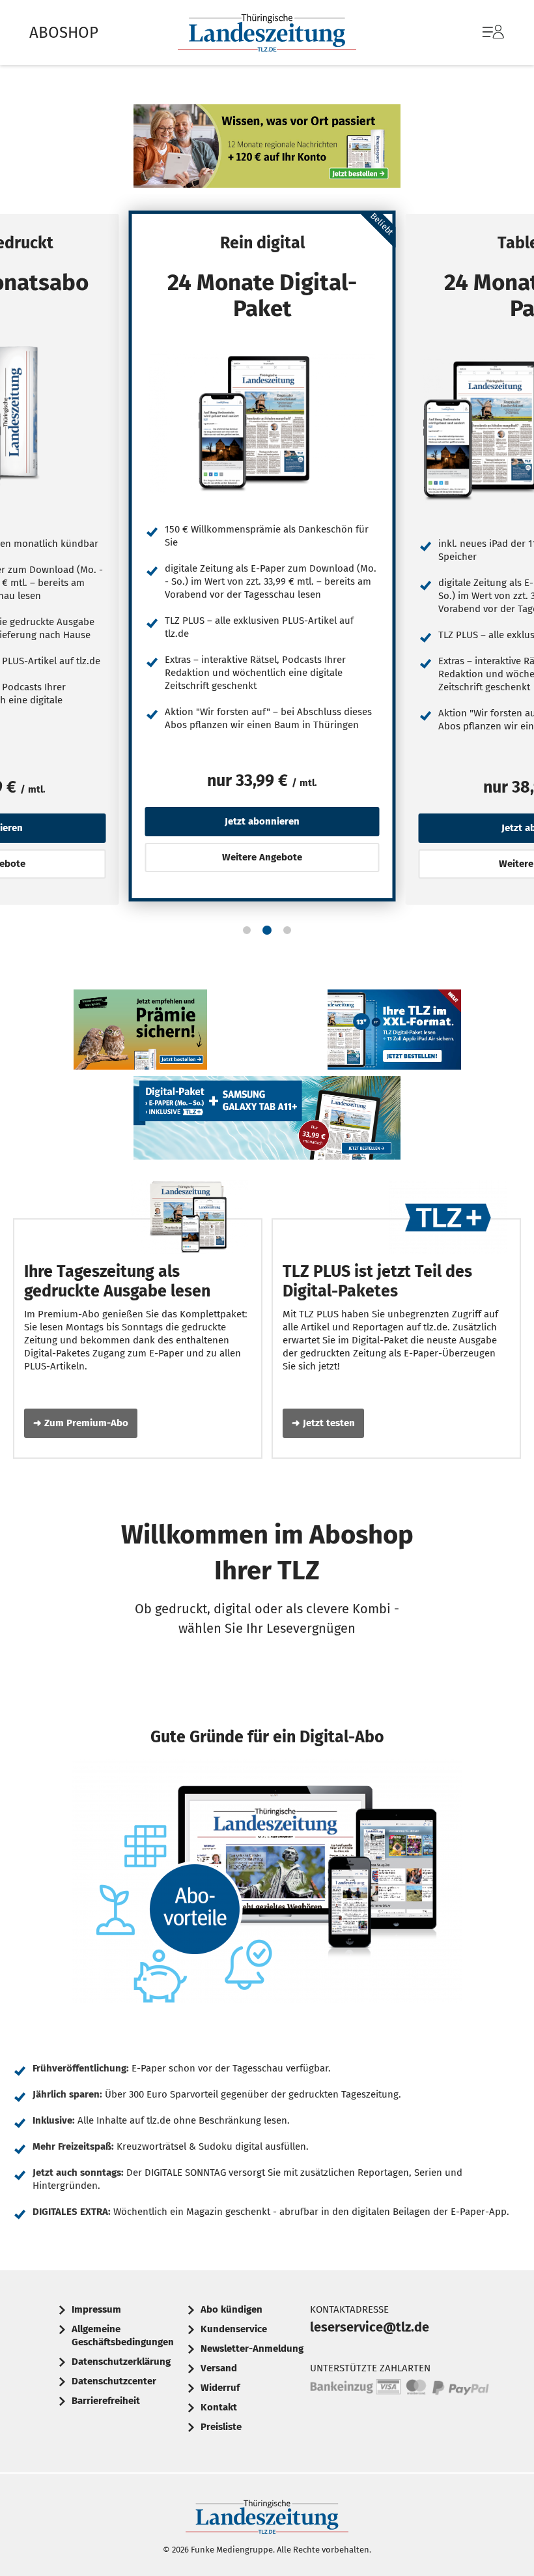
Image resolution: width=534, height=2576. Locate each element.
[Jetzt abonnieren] (262, 422)
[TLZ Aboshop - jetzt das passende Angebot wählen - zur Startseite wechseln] (267, 33)
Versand (219, 2368)
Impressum (96, 2309)
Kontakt (219, 2407)
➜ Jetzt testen (323, 1423)
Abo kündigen (232, 2309)
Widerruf (220, 2388)
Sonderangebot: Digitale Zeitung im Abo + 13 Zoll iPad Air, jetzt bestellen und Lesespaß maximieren (394, 1033)
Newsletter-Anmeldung (252, 2349)
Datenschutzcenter (114, 2381)
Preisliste (221, 2427)
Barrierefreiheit (106, 2401)
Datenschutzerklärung (121, 2362)
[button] (247, 930)
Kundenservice (234, 2329)
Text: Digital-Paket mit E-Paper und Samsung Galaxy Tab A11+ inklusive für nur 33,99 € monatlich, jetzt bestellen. (267, 1121)
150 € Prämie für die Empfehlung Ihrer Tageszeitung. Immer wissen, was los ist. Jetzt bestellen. (140, 1033)
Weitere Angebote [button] (262, 857)
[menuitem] (480, 33)
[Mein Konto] (493, 38)
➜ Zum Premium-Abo (81, 1423)
